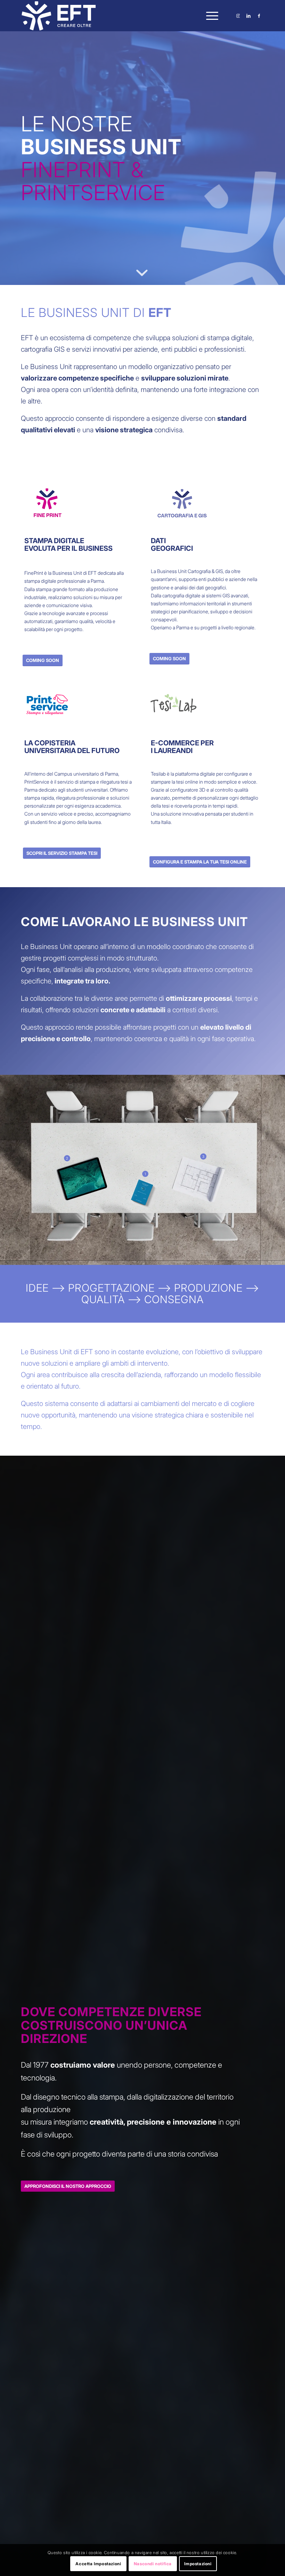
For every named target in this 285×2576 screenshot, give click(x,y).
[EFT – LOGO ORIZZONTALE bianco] (59, 16)
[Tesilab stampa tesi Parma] (173, 705)
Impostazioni (198, 2564)
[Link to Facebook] (259, 16)
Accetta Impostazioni (98, 2564)
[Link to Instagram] (238, 16)
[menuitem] (209, 16)
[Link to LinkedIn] (249, 16)
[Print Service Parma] (47, 705)
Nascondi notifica (153, 2564)
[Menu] (209, 16)
